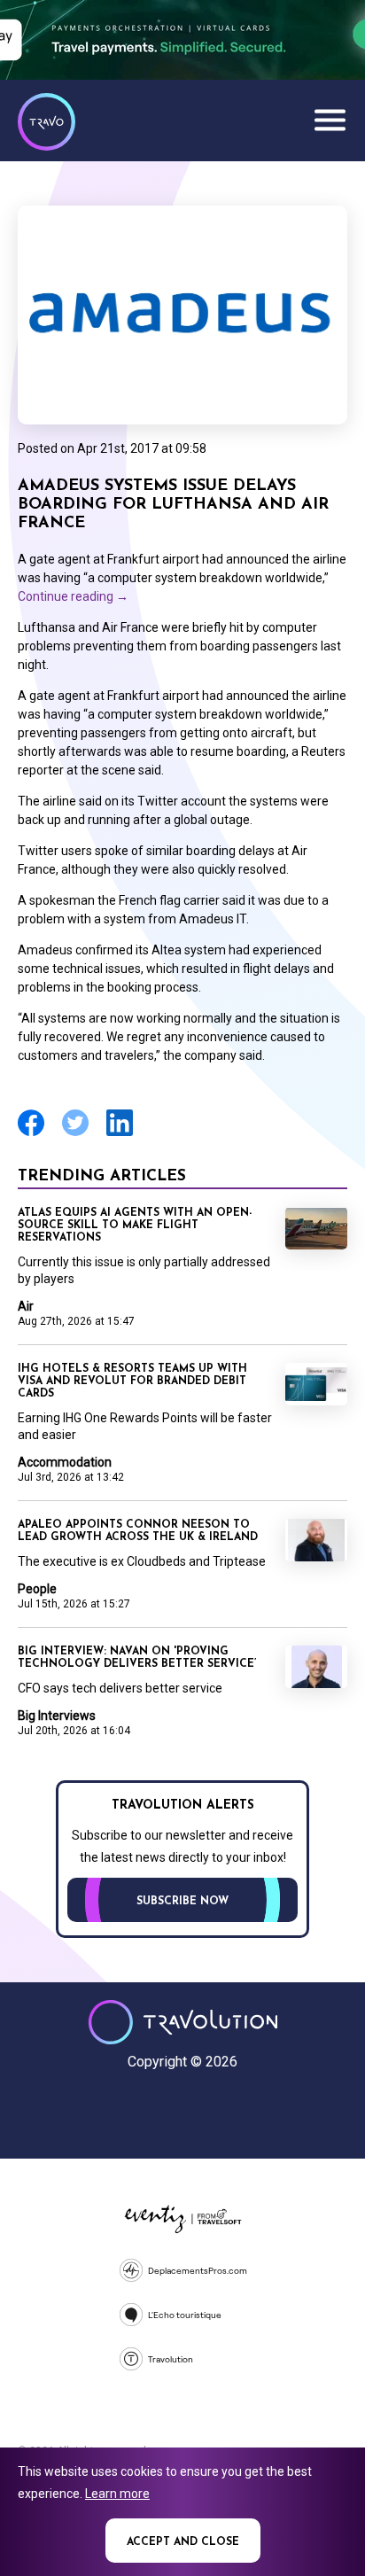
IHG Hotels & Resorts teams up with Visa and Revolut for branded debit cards (132, 1381)
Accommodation (65, 1462)
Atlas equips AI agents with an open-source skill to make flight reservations (135, 1226)
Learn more (117, 2494)
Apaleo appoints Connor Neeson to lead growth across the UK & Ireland (138, 1531)
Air (26, 1306)
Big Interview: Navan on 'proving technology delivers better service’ (137, 1658)
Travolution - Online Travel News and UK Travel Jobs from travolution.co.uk (183, 2022)
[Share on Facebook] (31, 1134)
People (37, 1589)
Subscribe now (182, 1902)
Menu (330, 120)
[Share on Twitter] (75, 1134)
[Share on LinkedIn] (120, 1134)
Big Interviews (57, 1716)
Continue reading (73, 596)
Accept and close (183, 2542)
